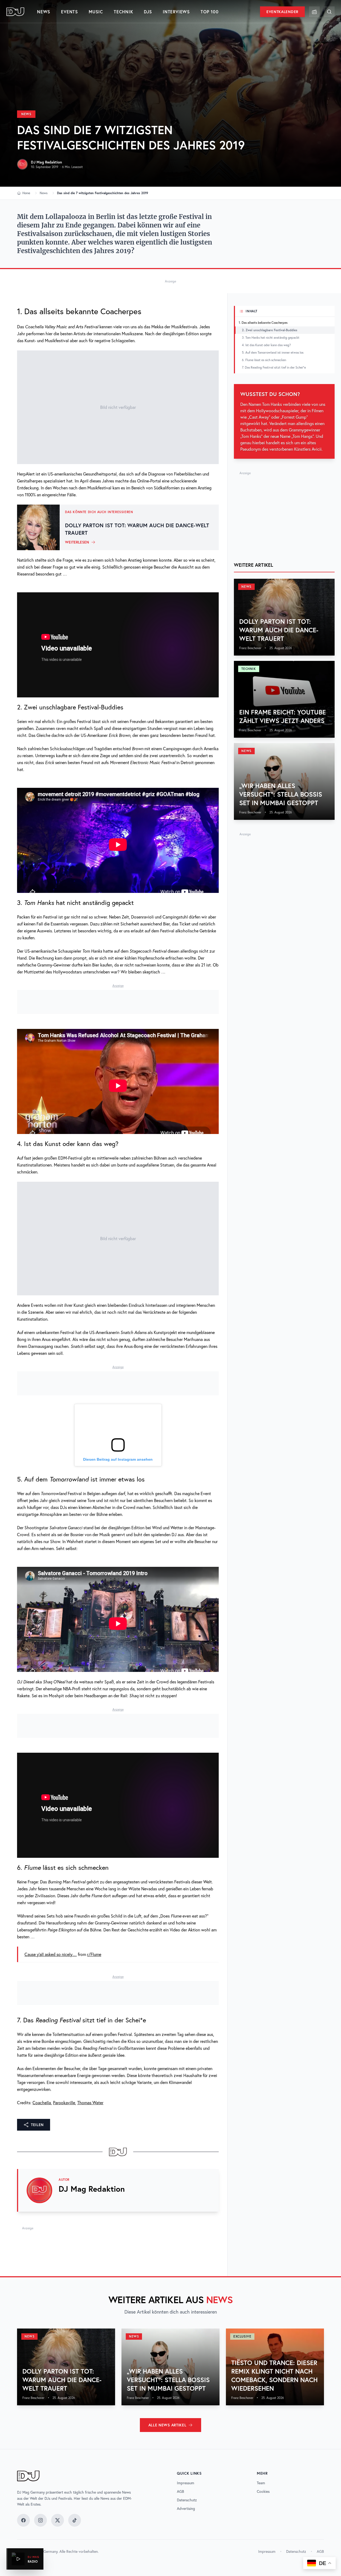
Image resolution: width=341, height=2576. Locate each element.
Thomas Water (90, 2103)
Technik (123, 12)
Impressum (186, 2483)
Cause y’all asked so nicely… (51, 1954)
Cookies (263, 2491)
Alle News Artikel (167, 2425)
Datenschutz (187, 2500)
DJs (148, 12)
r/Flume (94, 1954)
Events (70, 12)
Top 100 (210, 12)
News (44, 12)
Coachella (42, 2103)
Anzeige (170, 281)
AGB (180, 2491)
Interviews (176, 12)
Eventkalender (282, 12)
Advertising (186, 2509)
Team (261, 2483)
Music (96, 12)
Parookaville (64, 2103)
